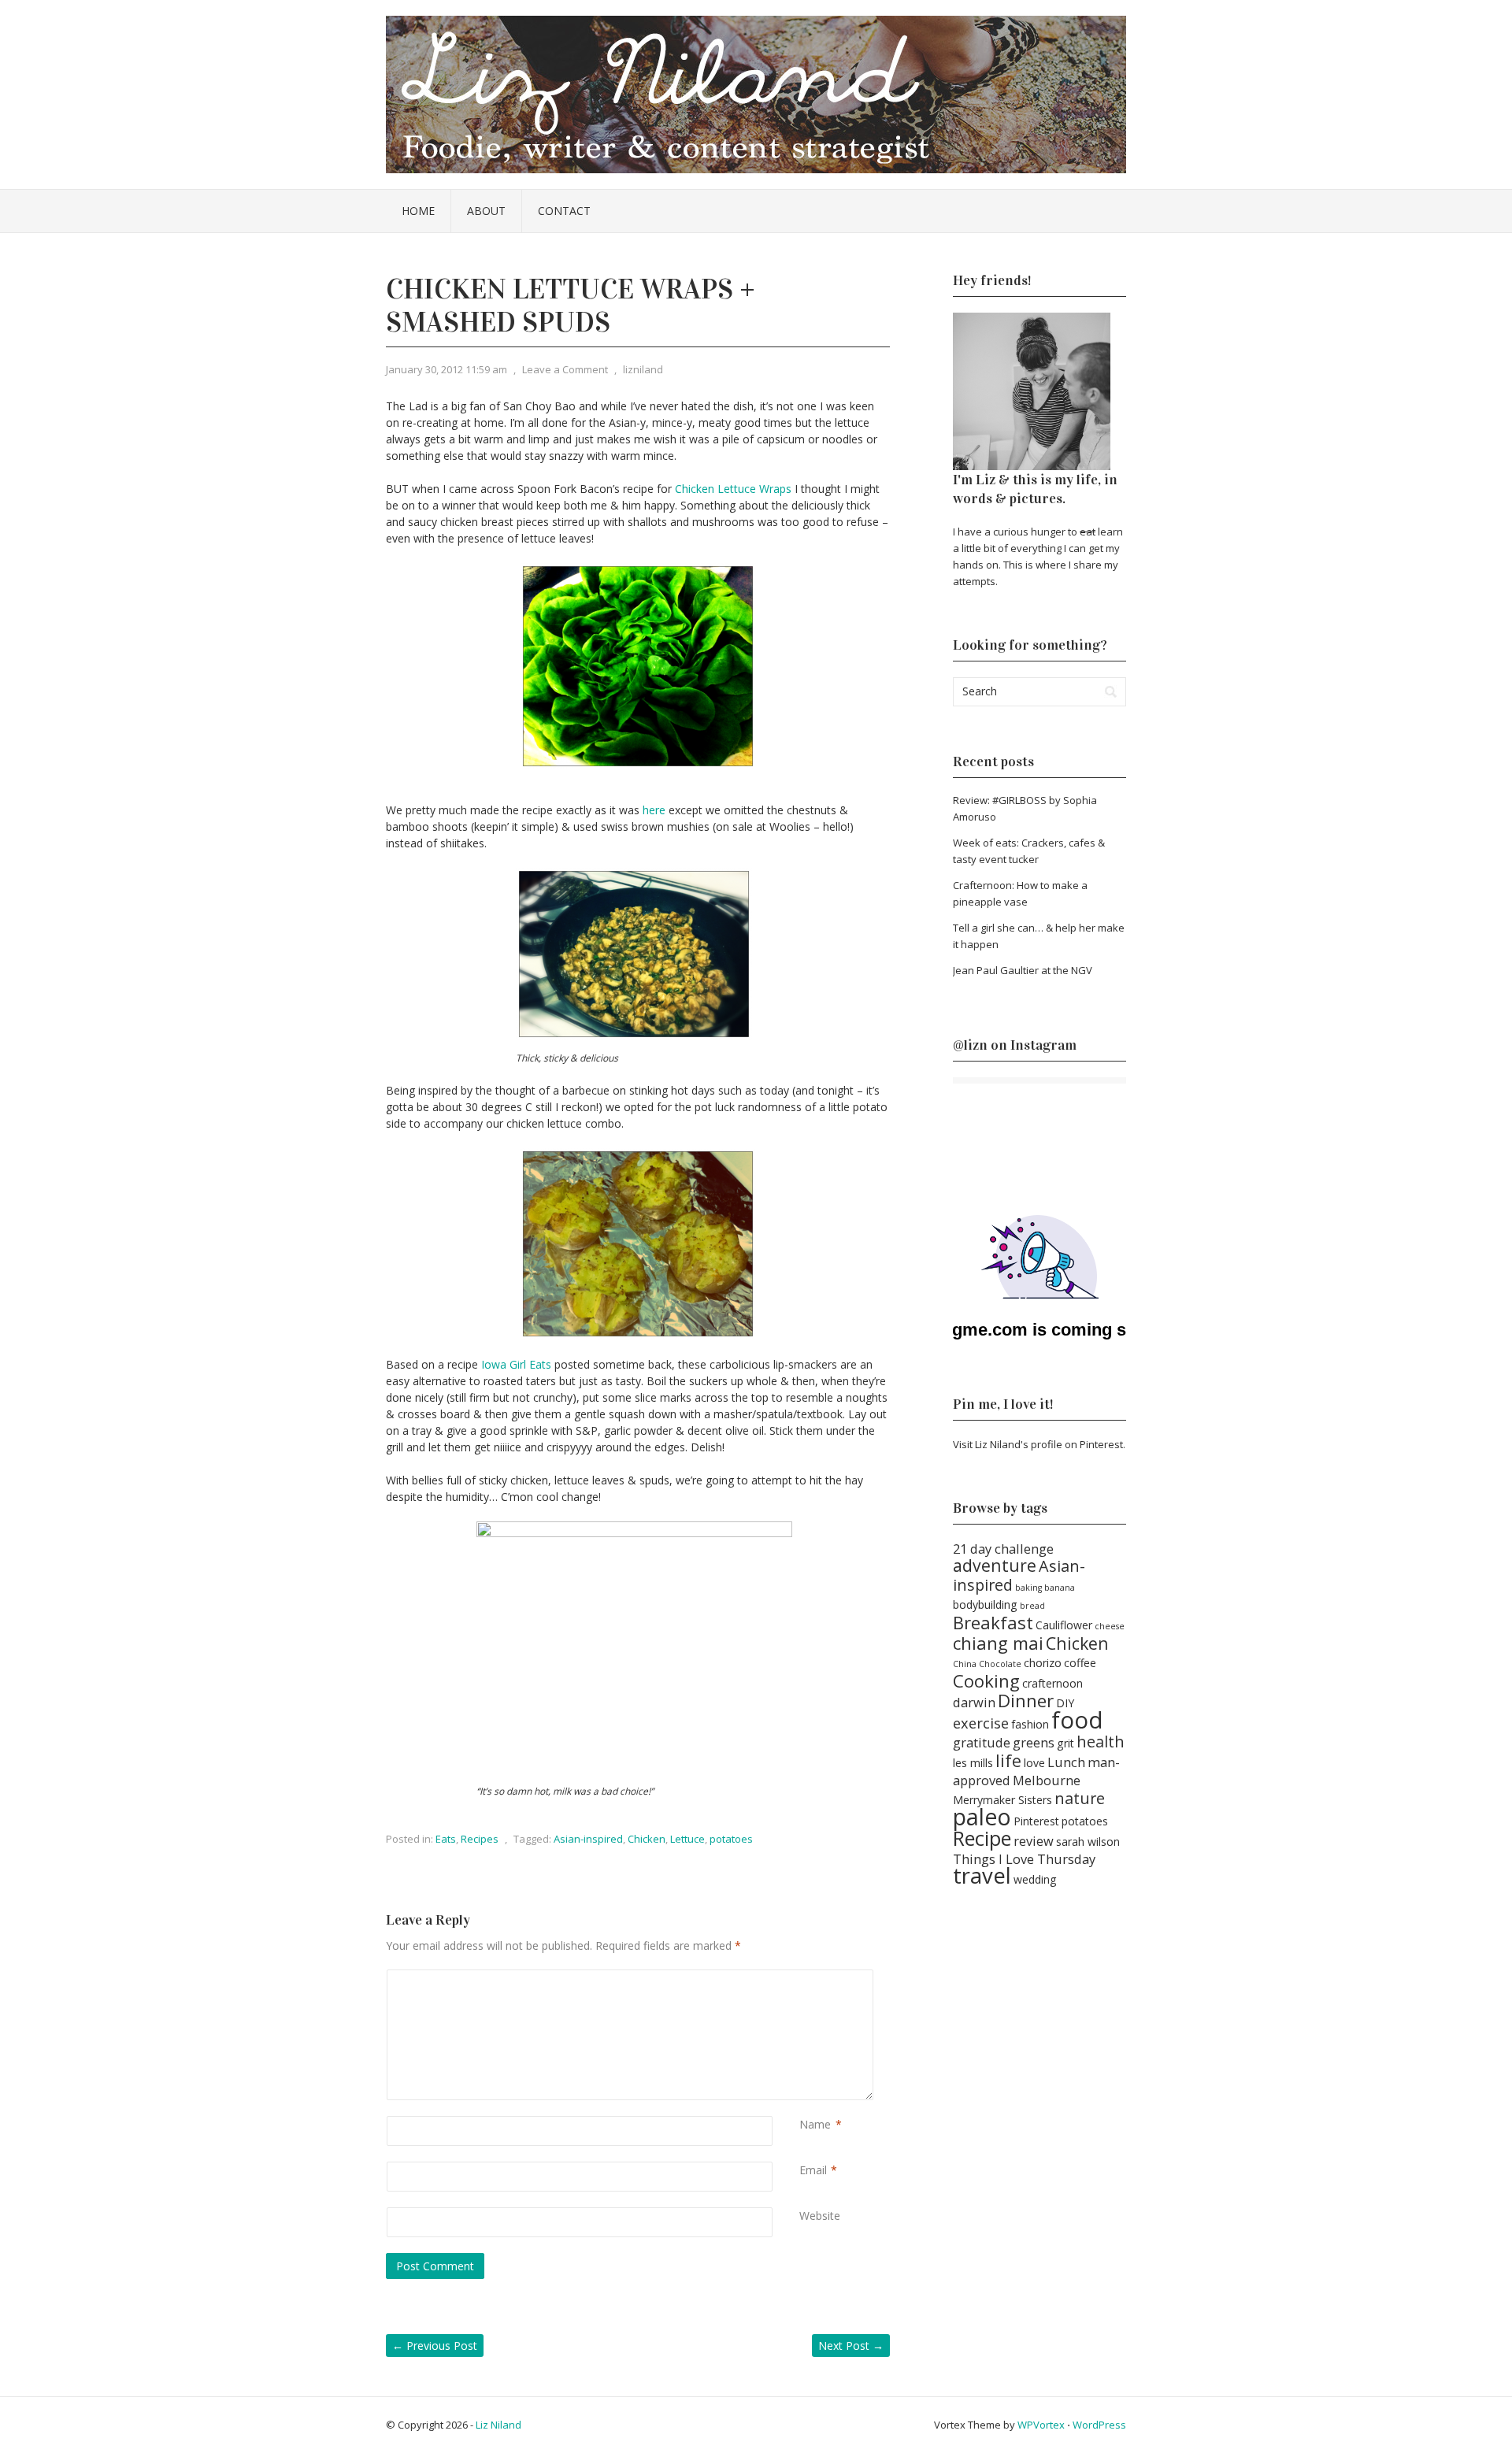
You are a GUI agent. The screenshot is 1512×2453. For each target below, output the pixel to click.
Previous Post (435, 2346)
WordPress (1099, 2425)
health (1101, 1742)
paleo (982, 1817)
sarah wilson (1088, 1842)
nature (1080, 1798)
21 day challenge (1003, 1549)
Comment (802, 1978)
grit (1065, 1743)
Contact (564, 211)
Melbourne (1047, 1780)
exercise (981, 1723)
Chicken (647, 1839)
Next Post (851, 2346)
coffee (1080, 1663)
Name (815, 2124)
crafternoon (1052, 1683)
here (654, 810)
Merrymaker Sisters (1002, 1800)
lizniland (643, 369)
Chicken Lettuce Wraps (733, 489)
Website (820, 2216)
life (1008, 1760)
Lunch (1066, 1762)
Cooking (986, 1680)
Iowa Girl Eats (516, 1364)
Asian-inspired (588, 1839)
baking (1028, 1588)
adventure (995, 1565)
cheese (1110, 1626)
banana (1060, 1588)
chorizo (1043, 1663)
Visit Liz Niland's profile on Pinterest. (1039, 1444)
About (486, 211)
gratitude (982, 1742)
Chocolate (1000, 1664)
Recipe (982, 1838)
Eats (446, 1839)
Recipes (480, 1839)
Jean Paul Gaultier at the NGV (1023, 970)
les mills (973, 1763)
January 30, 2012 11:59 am (447, 369)
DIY (1065, 1703)
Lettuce (687, 1839)
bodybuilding (985, 1604)
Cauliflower (1064, 1625)
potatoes (731, 1839)
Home (418, 211)
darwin (974, 1702)
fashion (1030, 1724)
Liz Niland (498, 2425)
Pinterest (1036, 1821)
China (965, 1664)
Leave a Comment (565, 369)
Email (813, 2170)
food (1077, 1720)
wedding (1035, 1879)
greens (1034, 1742)
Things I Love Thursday (1024, 1859)
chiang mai (998, 1643)
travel (982, 1875)
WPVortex (1041, 2425)
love (1034, 1763)
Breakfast (993, 1622)
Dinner (1026, 1700)
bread (1032, 1606)
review (1034, 1841)
